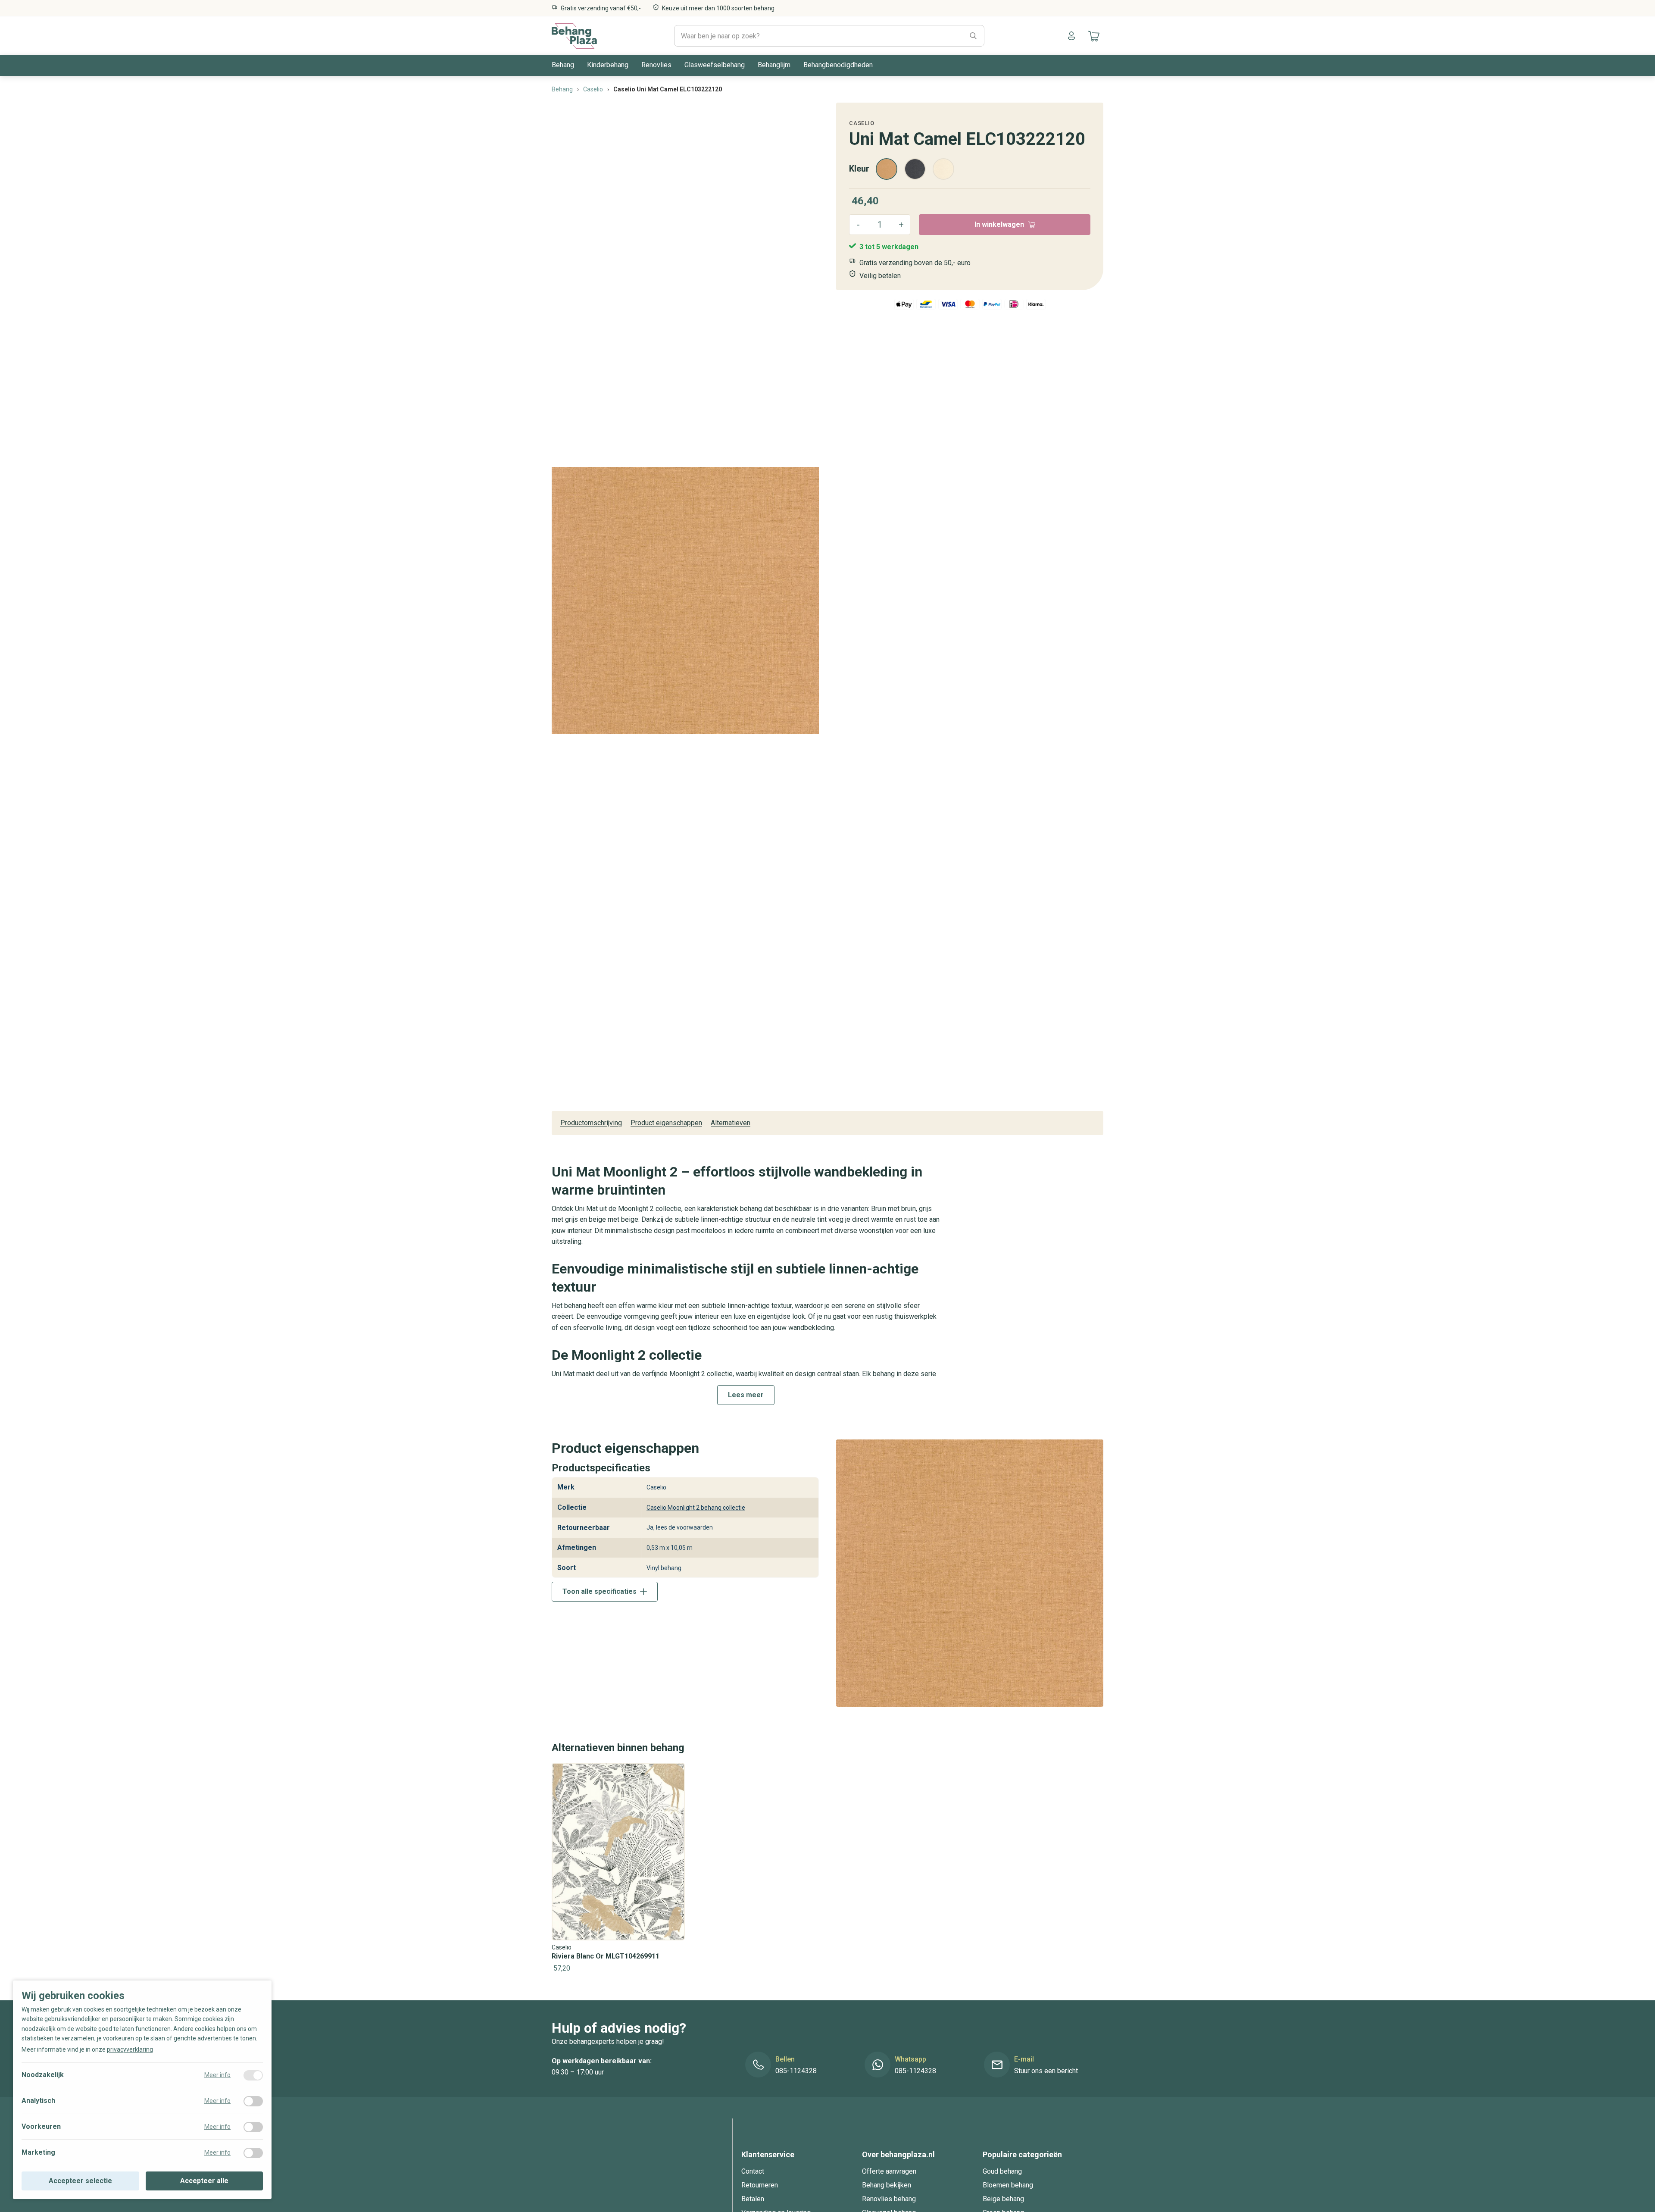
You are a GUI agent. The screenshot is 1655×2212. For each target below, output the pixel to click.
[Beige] (943, 169)
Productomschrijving (591, 1123)
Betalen (753, 2199)
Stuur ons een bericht (1046, 2071)
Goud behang (1002, 2171)
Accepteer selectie (80, 2181)
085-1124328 (796, 2071)
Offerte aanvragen (889, 2171)
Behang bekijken (887, 2185)
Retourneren (760, 2185)
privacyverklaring (130, 2049)
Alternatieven (731, 1123)
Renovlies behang (889, 2199)
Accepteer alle (204, 2181)
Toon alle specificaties (600, 1591)
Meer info (217, 2075)
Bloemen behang (1008, 2185)
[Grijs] (915, 169)
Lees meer (746, 1395)
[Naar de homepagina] (574, 36)
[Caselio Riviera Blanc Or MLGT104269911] (618, 1869)
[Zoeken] (973, 36)
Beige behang (1003, 2199)
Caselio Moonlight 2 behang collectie (696, 1508)
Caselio (862, 123)
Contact (753, 2171)
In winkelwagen (999, 224)
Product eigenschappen (666, 1123)
